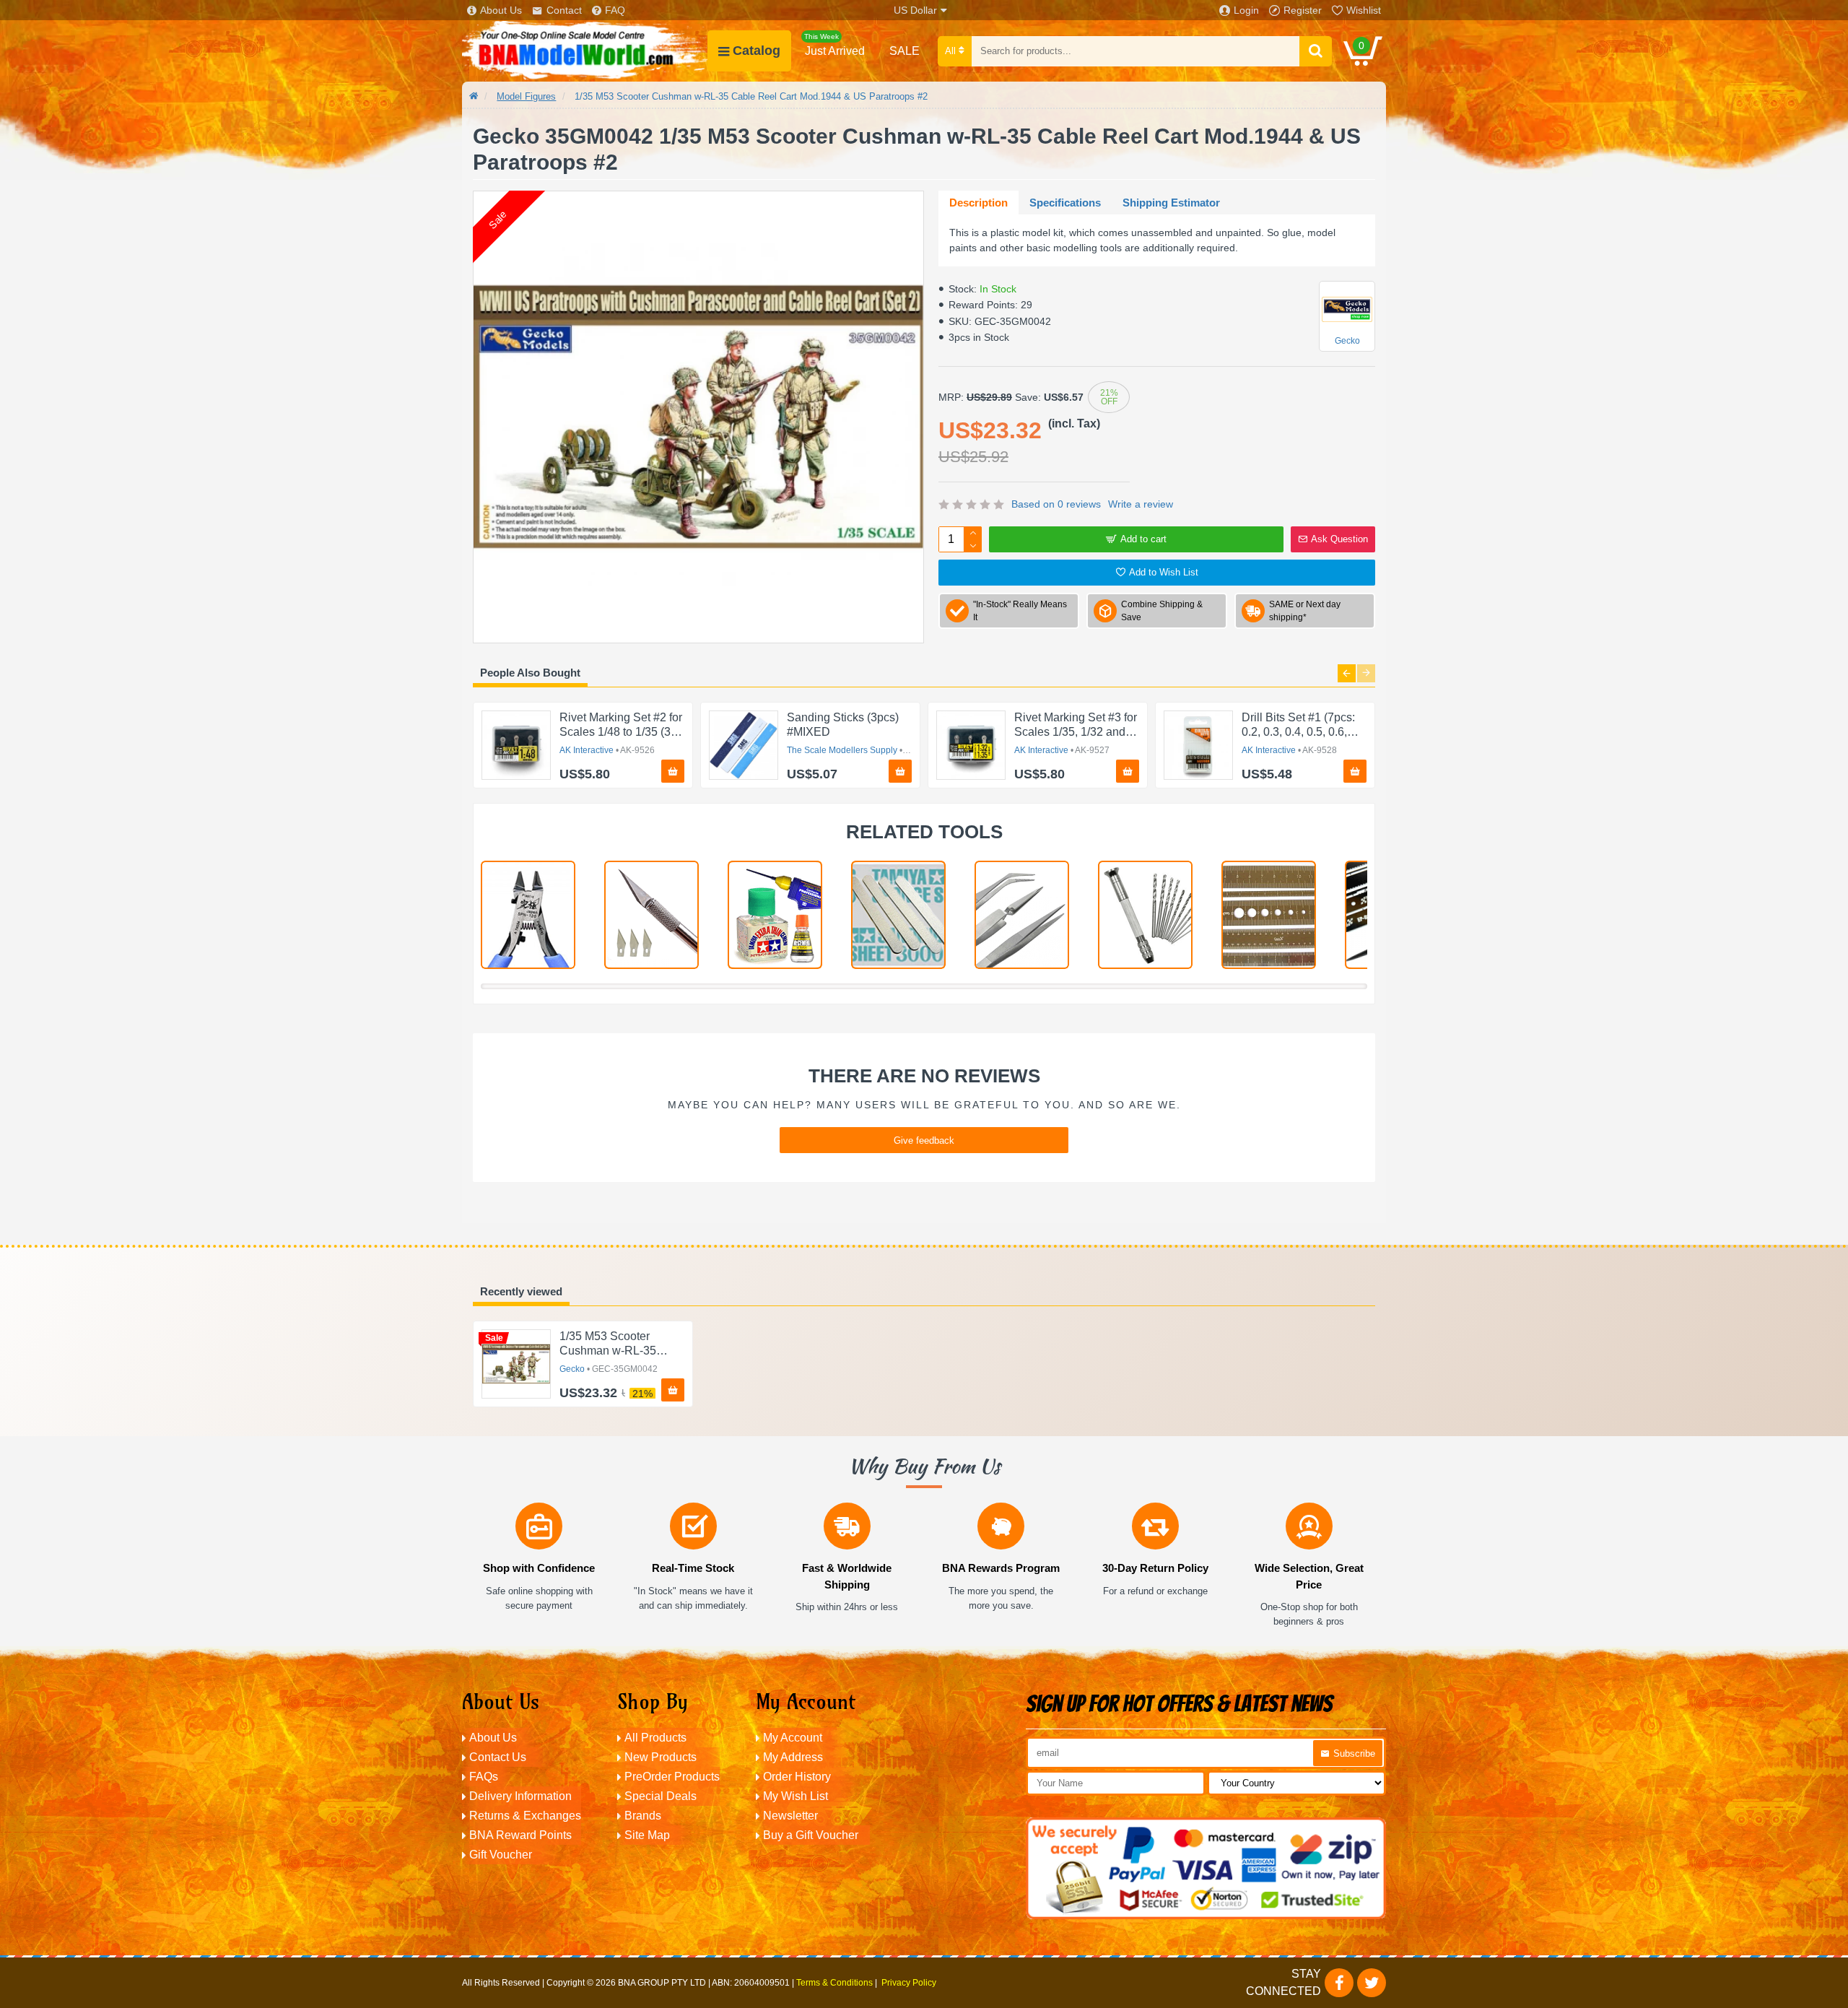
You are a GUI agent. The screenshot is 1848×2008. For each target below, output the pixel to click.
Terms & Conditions (834, 1983)
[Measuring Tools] (1269, 915)
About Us (501, 10)
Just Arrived (834, 45)
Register (1303, 10)
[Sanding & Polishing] (898, 915)
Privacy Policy (909, 1983)
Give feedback (924, 1140)
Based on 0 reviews (1056, 504)
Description (979, 203)
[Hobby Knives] (651, 915)
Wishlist (1364, 10)
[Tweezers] (1022, 915)
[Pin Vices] (1145, 915)
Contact (564, 10)
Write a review (1141, 504)
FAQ (615, 10)
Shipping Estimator (1171, 203)
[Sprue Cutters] (528, 915)
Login (1246, 10)
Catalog (757, 51)
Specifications (1065, 203)
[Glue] (775, 915)
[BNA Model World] (585, 51)
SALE (905, 51)
